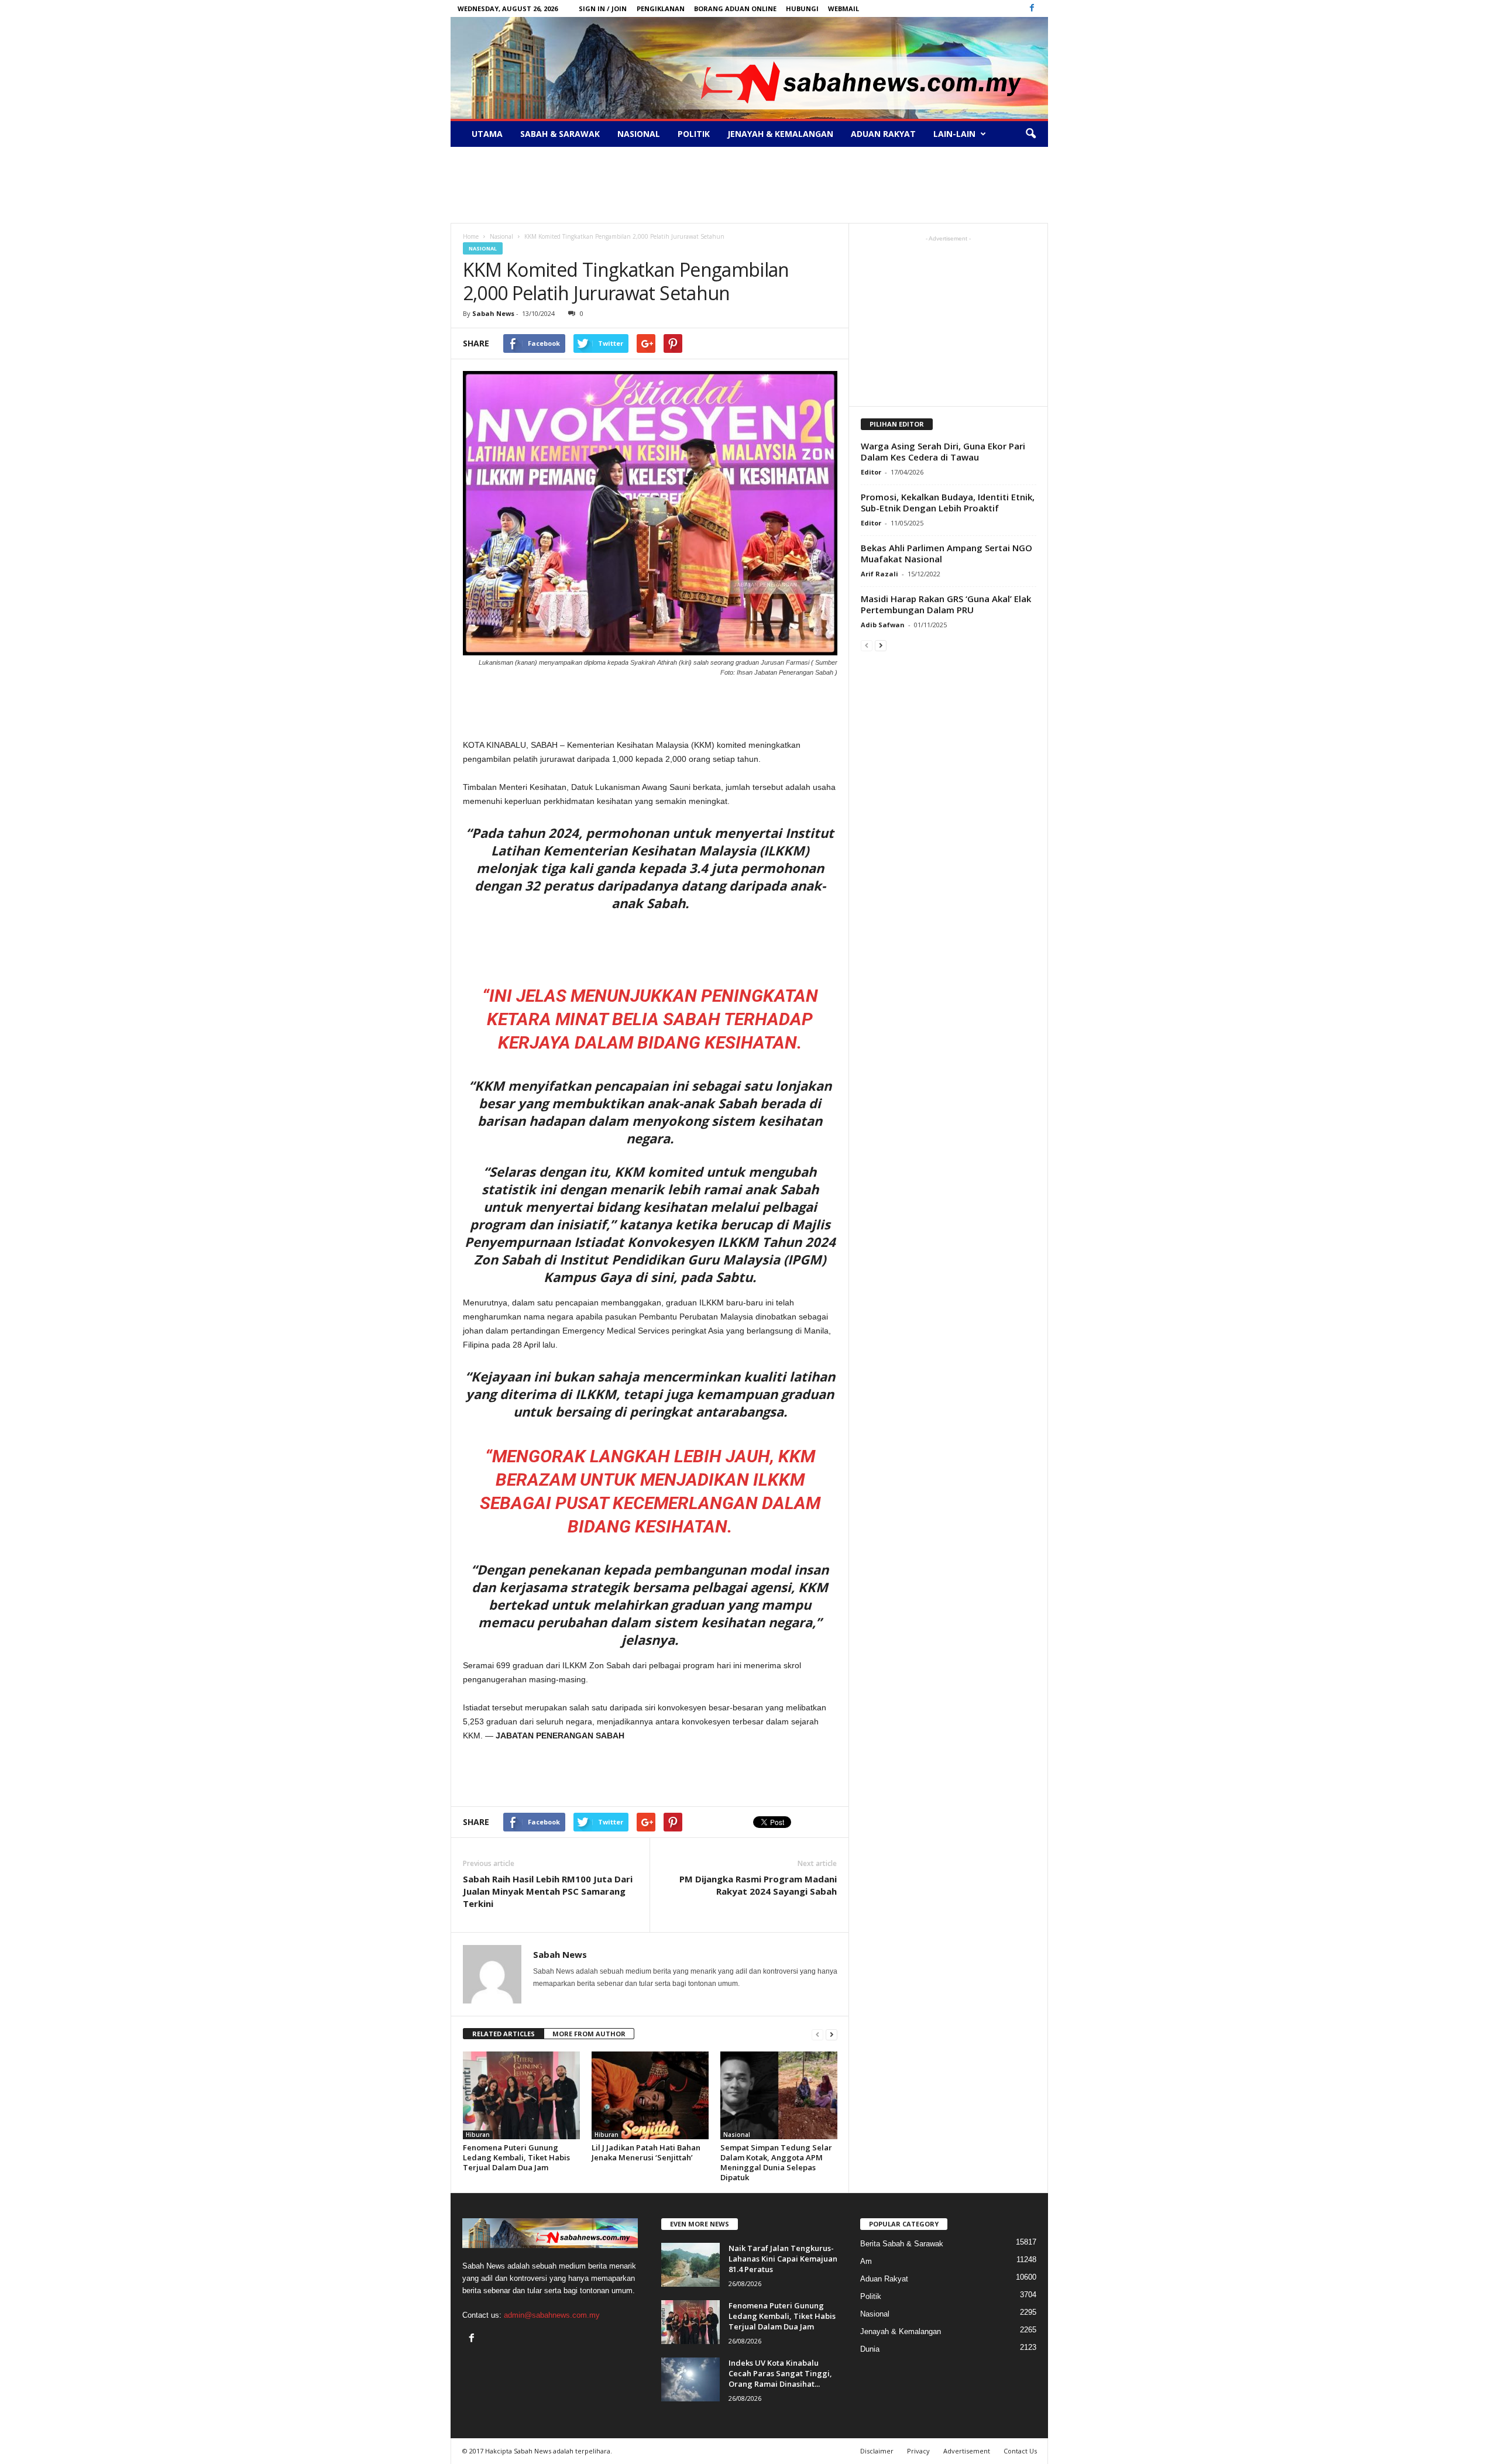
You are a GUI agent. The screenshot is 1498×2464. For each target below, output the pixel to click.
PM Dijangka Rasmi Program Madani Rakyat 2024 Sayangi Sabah (758, 1885)
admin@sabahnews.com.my (552, 2315)
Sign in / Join (603, 8)
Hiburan (478, 2135)
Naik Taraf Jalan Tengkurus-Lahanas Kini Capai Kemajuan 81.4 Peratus (783, 2259)
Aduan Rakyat (883, 134)
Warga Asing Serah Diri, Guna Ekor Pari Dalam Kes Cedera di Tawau (943, 451)
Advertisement (967, 2451)
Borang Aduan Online (735, 8)
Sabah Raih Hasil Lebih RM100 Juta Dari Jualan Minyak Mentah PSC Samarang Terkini (548, 1891)
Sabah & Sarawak (560, 134)
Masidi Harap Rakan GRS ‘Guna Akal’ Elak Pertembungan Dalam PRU (946, 604)
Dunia (870, 2349)
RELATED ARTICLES (504, 2034)
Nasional (639, 134)
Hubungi (802, 8)
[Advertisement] (749, 185)
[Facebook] (1032, 8)
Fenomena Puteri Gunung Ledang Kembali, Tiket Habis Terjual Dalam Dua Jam (516, 2157)
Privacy (918, 2451)
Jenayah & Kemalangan (780, 134)
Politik (694, 134)
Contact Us (1020, 2451)
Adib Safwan (883, 625)
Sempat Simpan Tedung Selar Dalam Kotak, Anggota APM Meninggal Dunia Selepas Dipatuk (776, 2162)
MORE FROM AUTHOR (589, 2034)
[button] (1030, 134)
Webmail (844, 8)
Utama (487, 134)
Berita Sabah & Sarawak (902, 2244)
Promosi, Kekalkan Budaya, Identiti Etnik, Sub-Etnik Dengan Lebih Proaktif (948, 502)
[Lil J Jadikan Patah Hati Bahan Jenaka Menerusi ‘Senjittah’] (650, 2095)
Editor (871, 472)
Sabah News (493, 313)
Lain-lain (954, 134)
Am (866, 2261)
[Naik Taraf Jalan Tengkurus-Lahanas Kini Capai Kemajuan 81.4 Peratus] (690, 2265)
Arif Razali (879, 574)
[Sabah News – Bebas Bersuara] (749, 68)
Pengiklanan (661, 8)
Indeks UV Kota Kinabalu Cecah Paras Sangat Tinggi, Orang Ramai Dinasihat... (780, 2373)
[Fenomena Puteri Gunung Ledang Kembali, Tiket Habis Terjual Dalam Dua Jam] (521, 2095)
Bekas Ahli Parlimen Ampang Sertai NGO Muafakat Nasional (946, 553)
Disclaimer (877, 2451)
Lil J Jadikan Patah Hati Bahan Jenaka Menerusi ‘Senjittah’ (646, 2152)
